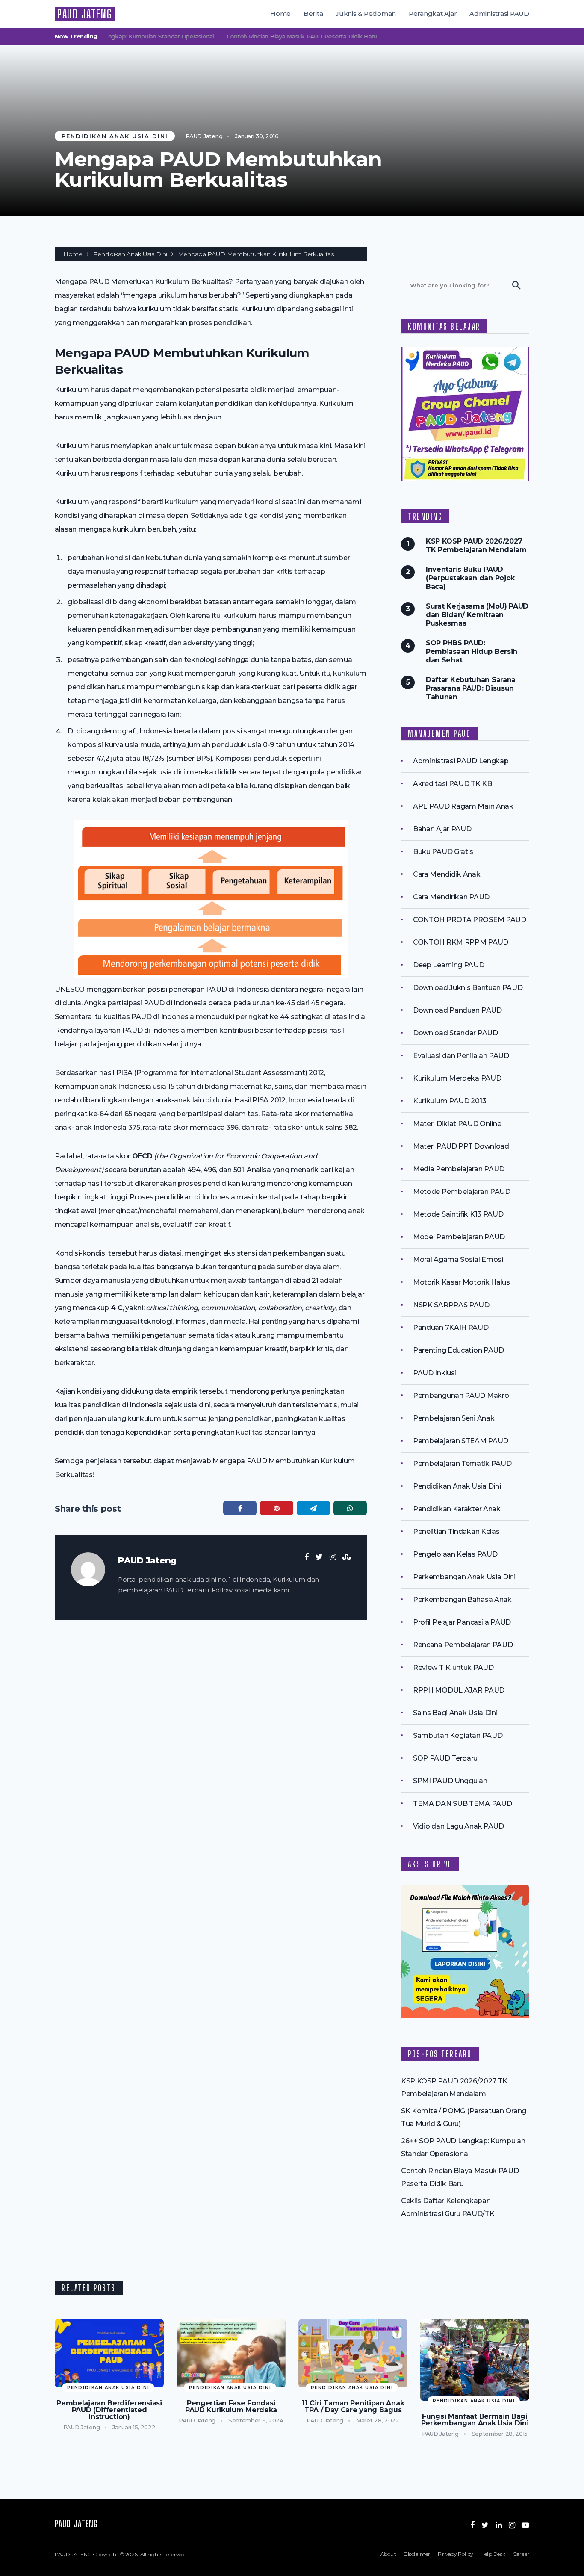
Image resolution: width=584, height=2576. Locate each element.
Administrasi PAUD (499, 13)
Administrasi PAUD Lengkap (461, 761)
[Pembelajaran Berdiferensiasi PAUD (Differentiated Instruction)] (109, 2353)
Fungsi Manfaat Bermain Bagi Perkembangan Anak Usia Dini (475, 2420)
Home (280, 13)
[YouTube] (525, 2525)
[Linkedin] (499, 2525)
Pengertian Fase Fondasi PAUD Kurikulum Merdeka (231, 2407)
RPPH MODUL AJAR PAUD (459, 1690)
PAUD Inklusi (435, 1373)
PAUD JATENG (85, 14)
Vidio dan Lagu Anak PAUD (459, 1826)
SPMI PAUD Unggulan (450, 1781)
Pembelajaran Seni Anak (454, 1418)
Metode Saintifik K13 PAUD (458, 1214)
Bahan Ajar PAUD (442, 829)
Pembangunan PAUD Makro (461, 1396)
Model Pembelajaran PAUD (459, 1237)
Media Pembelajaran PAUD (459, 1169)
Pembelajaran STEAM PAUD (461, 1441)
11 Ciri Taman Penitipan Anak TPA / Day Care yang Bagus (353, 2407)
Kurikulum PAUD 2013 (450, 1101)
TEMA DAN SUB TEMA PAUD (462, 1803)
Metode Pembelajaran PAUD (462, 1192)
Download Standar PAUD (456, 1033)
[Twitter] (485, 2525)
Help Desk (493, 2554)
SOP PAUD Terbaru (445, 1758)
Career (521, 2554)
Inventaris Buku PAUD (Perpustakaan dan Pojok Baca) (470, 578)
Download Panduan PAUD (457, 1010)
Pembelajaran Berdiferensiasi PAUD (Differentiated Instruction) (109, 2410)
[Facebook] (472, 2525)
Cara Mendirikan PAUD (451, 897)
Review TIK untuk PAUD (453, 1668)
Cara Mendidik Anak (447, 874)
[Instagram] (512, 2525)
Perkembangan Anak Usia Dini (464, 1577)
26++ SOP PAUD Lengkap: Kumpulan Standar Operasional (108, 36)
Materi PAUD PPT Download (461, 1146)
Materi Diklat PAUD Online (457, 1124)
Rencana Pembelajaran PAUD (463, 1645)
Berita (313, 13)
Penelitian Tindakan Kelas (456, 1532)
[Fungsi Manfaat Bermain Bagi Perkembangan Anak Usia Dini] (475, 2360)
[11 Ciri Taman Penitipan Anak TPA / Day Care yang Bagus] (353, 2353)
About (388, 2554)
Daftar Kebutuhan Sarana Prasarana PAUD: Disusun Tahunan (471, 688)
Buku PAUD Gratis (443, 852)
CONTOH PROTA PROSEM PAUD (470, 920)
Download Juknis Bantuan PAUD (468, 988)
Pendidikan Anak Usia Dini (115, 136)
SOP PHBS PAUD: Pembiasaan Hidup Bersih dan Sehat (472, 651)
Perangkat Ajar (433, 13)
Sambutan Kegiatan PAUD (458, 1736)
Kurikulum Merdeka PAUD (457, 1078)
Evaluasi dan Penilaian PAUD (461, 1056)
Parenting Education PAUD (459, 1350)
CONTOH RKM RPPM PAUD (461, 942)
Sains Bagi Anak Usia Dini (455, 1713)
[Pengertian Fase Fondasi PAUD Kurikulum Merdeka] (231, 2353)
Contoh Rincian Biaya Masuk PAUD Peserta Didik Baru (276, 36)
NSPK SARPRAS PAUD (451, 1305)
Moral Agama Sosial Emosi (458, 1260)
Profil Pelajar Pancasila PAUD (462, 1622)
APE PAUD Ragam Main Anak (463, 806)
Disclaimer (417, 2554)
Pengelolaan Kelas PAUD (455, 1554)
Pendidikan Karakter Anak (457, 1509)
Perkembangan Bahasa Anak (462, 1600)
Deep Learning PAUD (449, 965)
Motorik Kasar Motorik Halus (462, 1282)
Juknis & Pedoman (366, 13)
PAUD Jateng (204, 136)
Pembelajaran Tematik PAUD (462, 1464)
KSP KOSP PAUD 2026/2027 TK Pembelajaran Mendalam (476, 545)
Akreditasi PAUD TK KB (453, 784)
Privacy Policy (455, 2554)
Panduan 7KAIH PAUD (451, 1328)
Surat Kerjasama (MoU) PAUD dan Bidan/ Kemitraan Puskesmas (477, 615)
